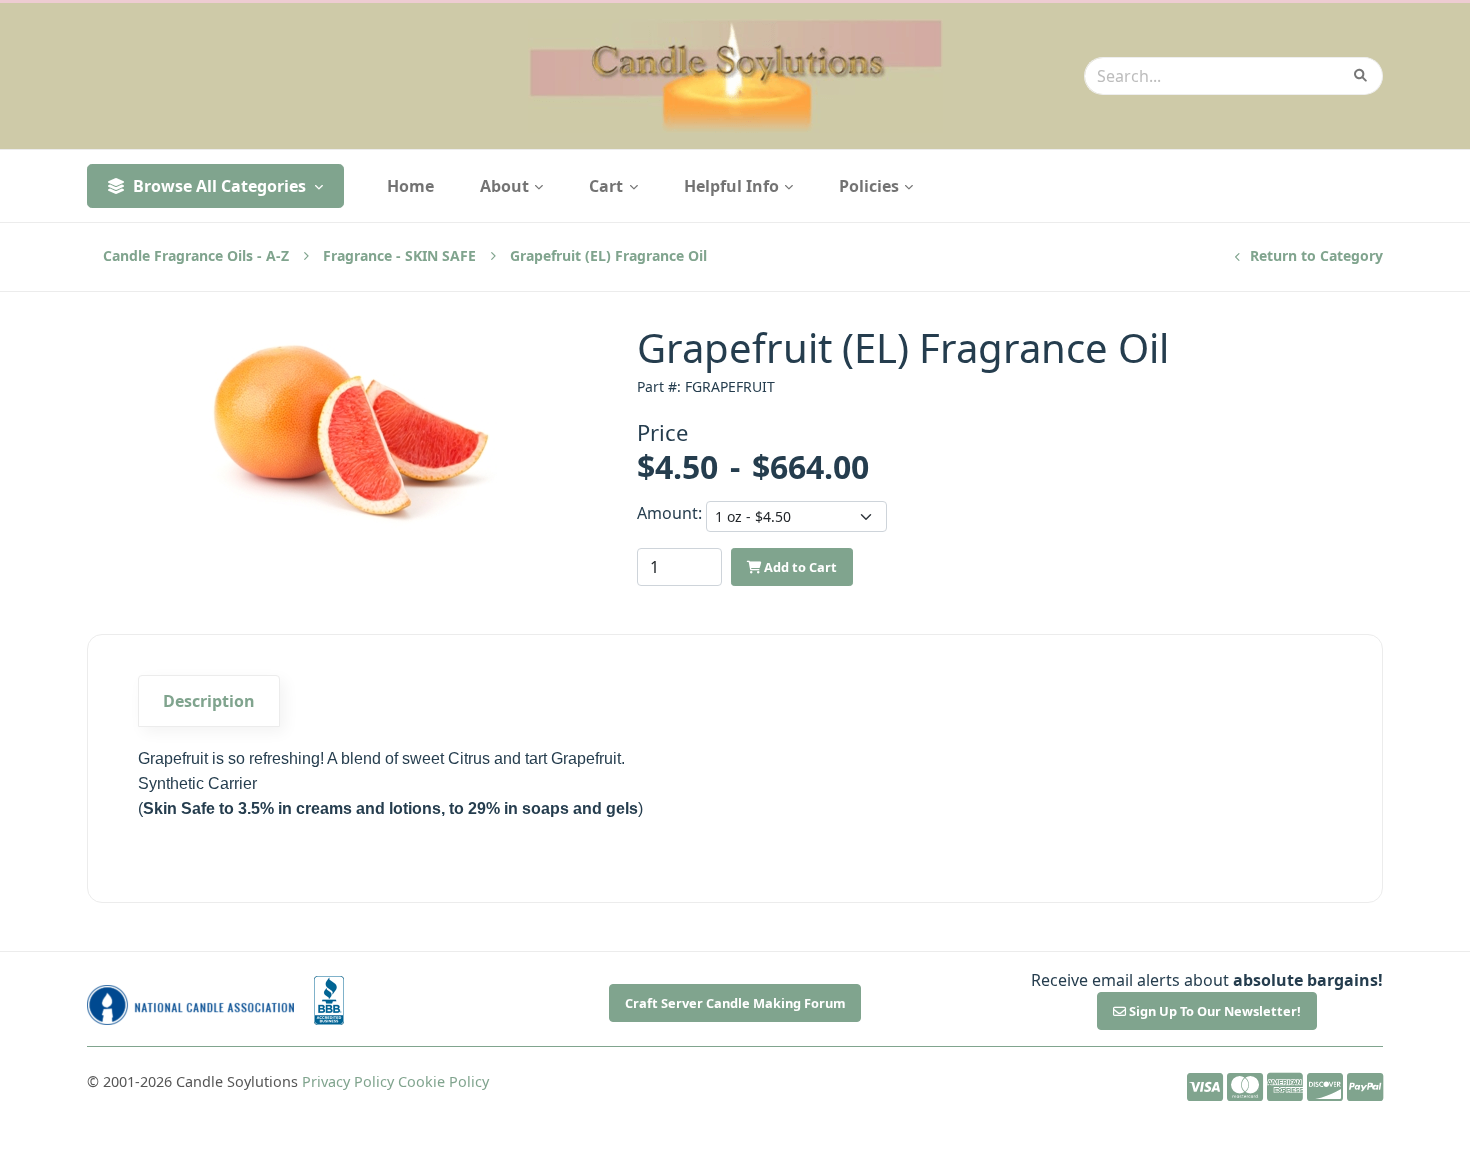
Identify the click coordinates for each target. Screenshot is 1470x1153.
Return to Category (1314, 255)
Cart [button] (608, 186)
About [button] (506, 186)
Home (410, 186)
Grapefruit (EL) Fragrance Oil (608, 255)
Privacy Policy (348, 1081)
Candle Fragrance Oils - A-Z (196, 255)
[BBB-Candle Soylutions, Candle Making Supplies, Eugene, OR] (329, 1000)
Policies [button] (871, 186)
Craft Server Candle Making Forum (735, 1003)
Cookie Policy (443, 1081)
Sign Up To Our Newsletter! (1213, 1011)
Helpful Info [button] (733, 186)
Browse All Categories (219, 186)
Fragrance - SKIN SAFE (399, 255)
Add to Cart (799, 567)
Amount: (665, 513)
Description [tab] (209, 701)
